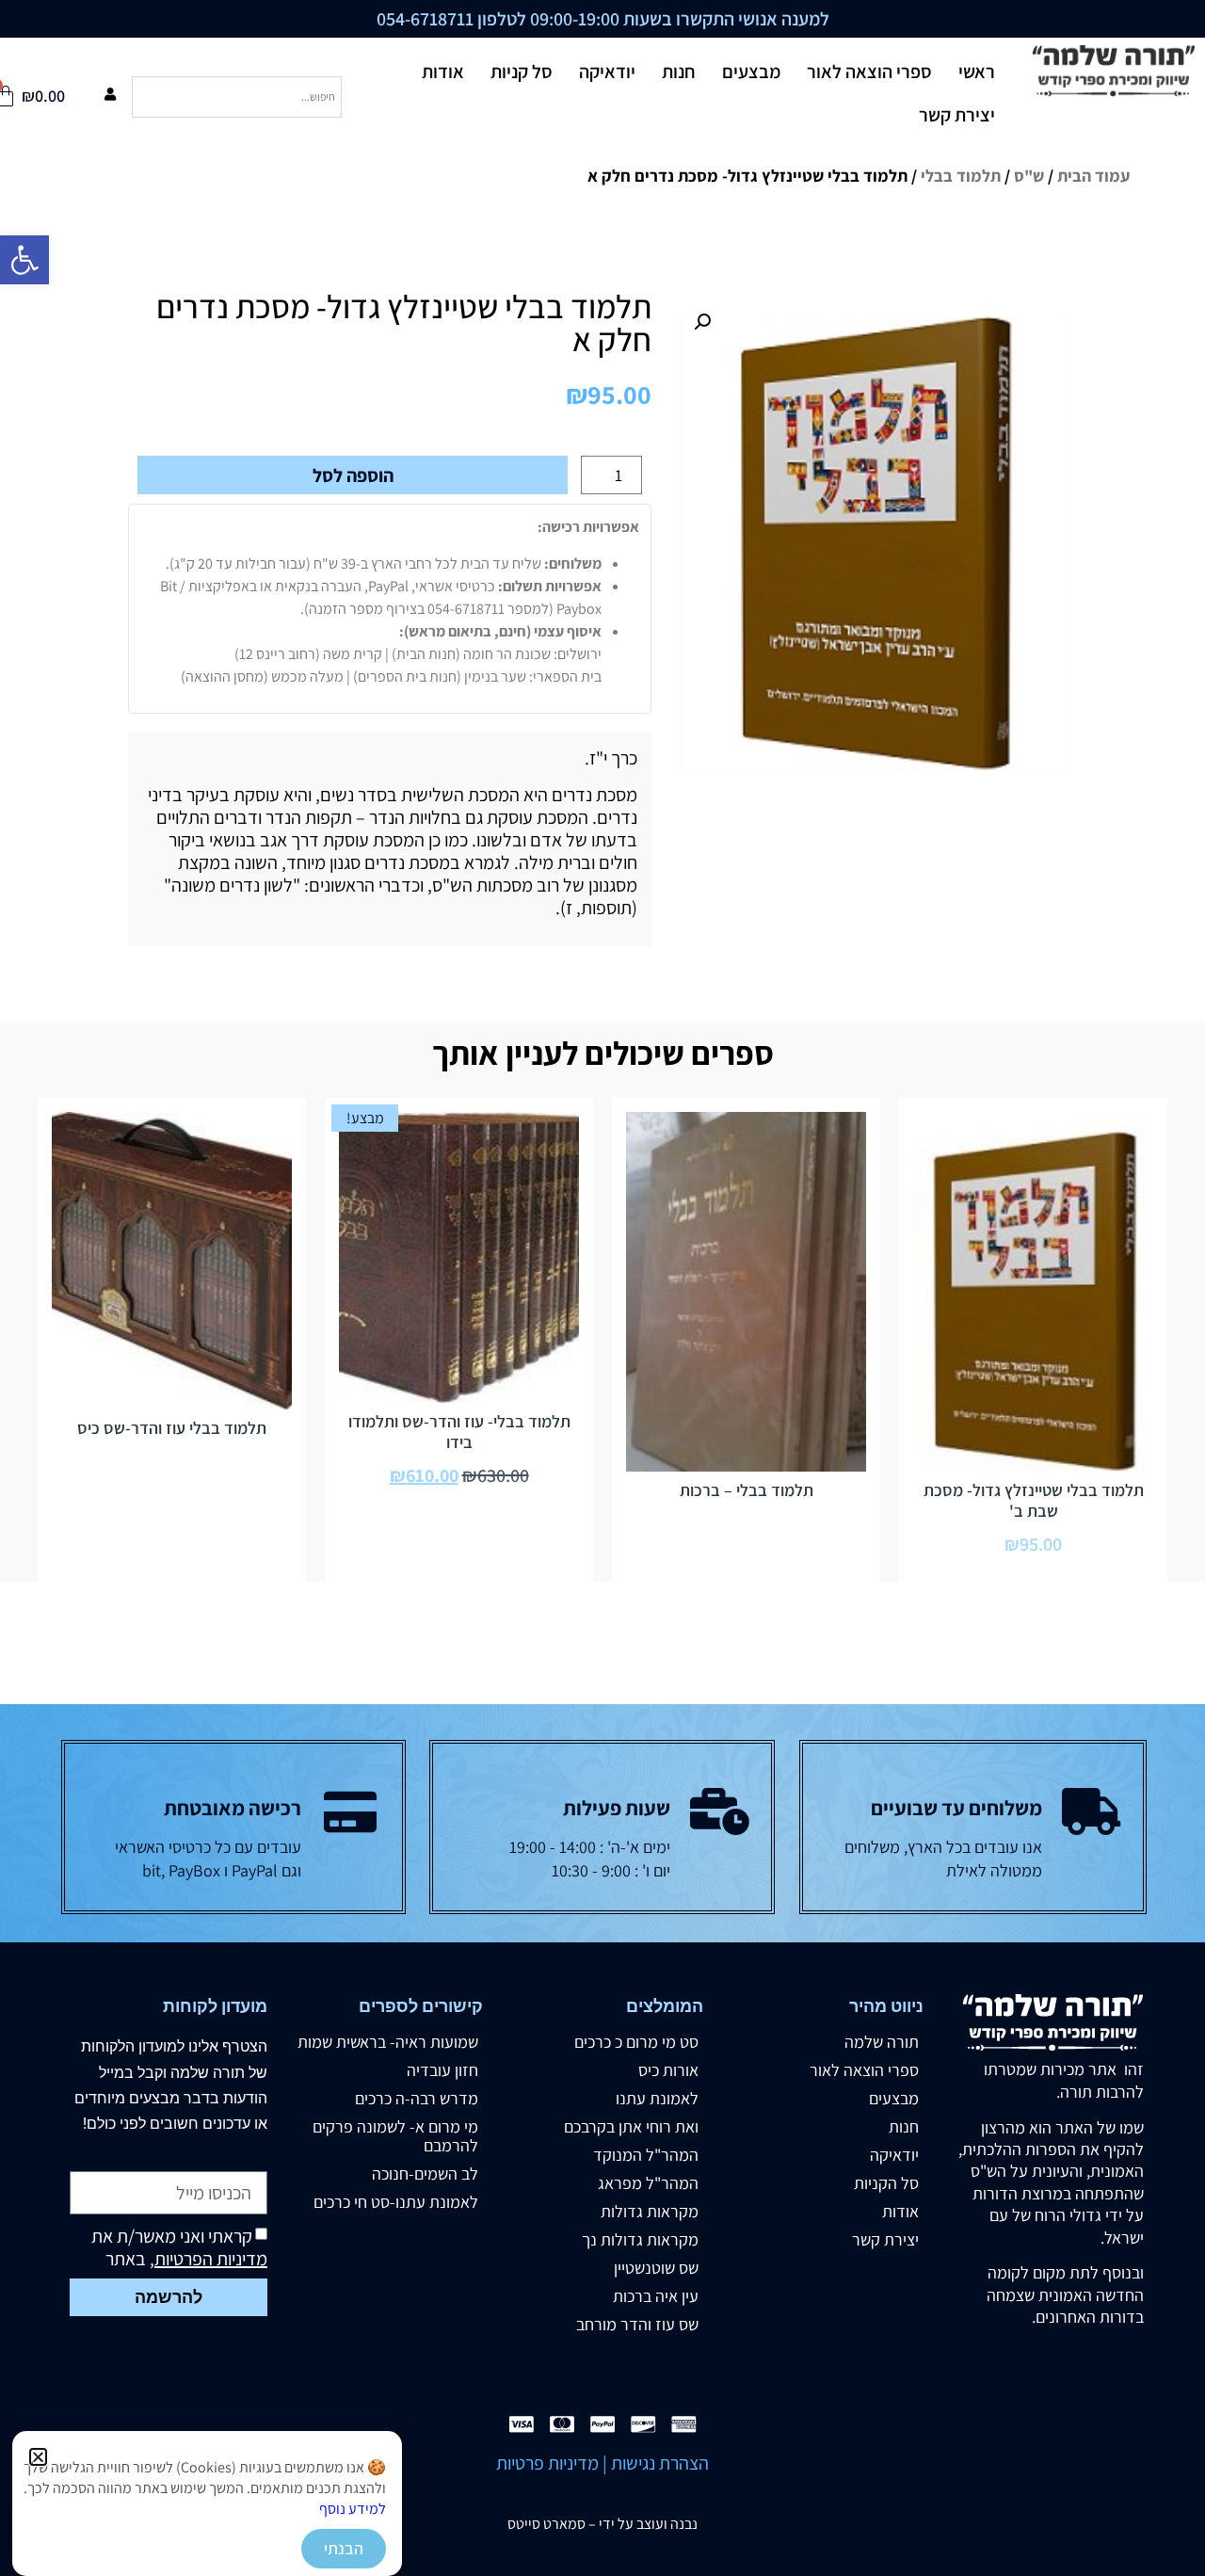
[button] (38, 2457)
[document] (602, 1288)
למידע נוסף (353, 2509)
